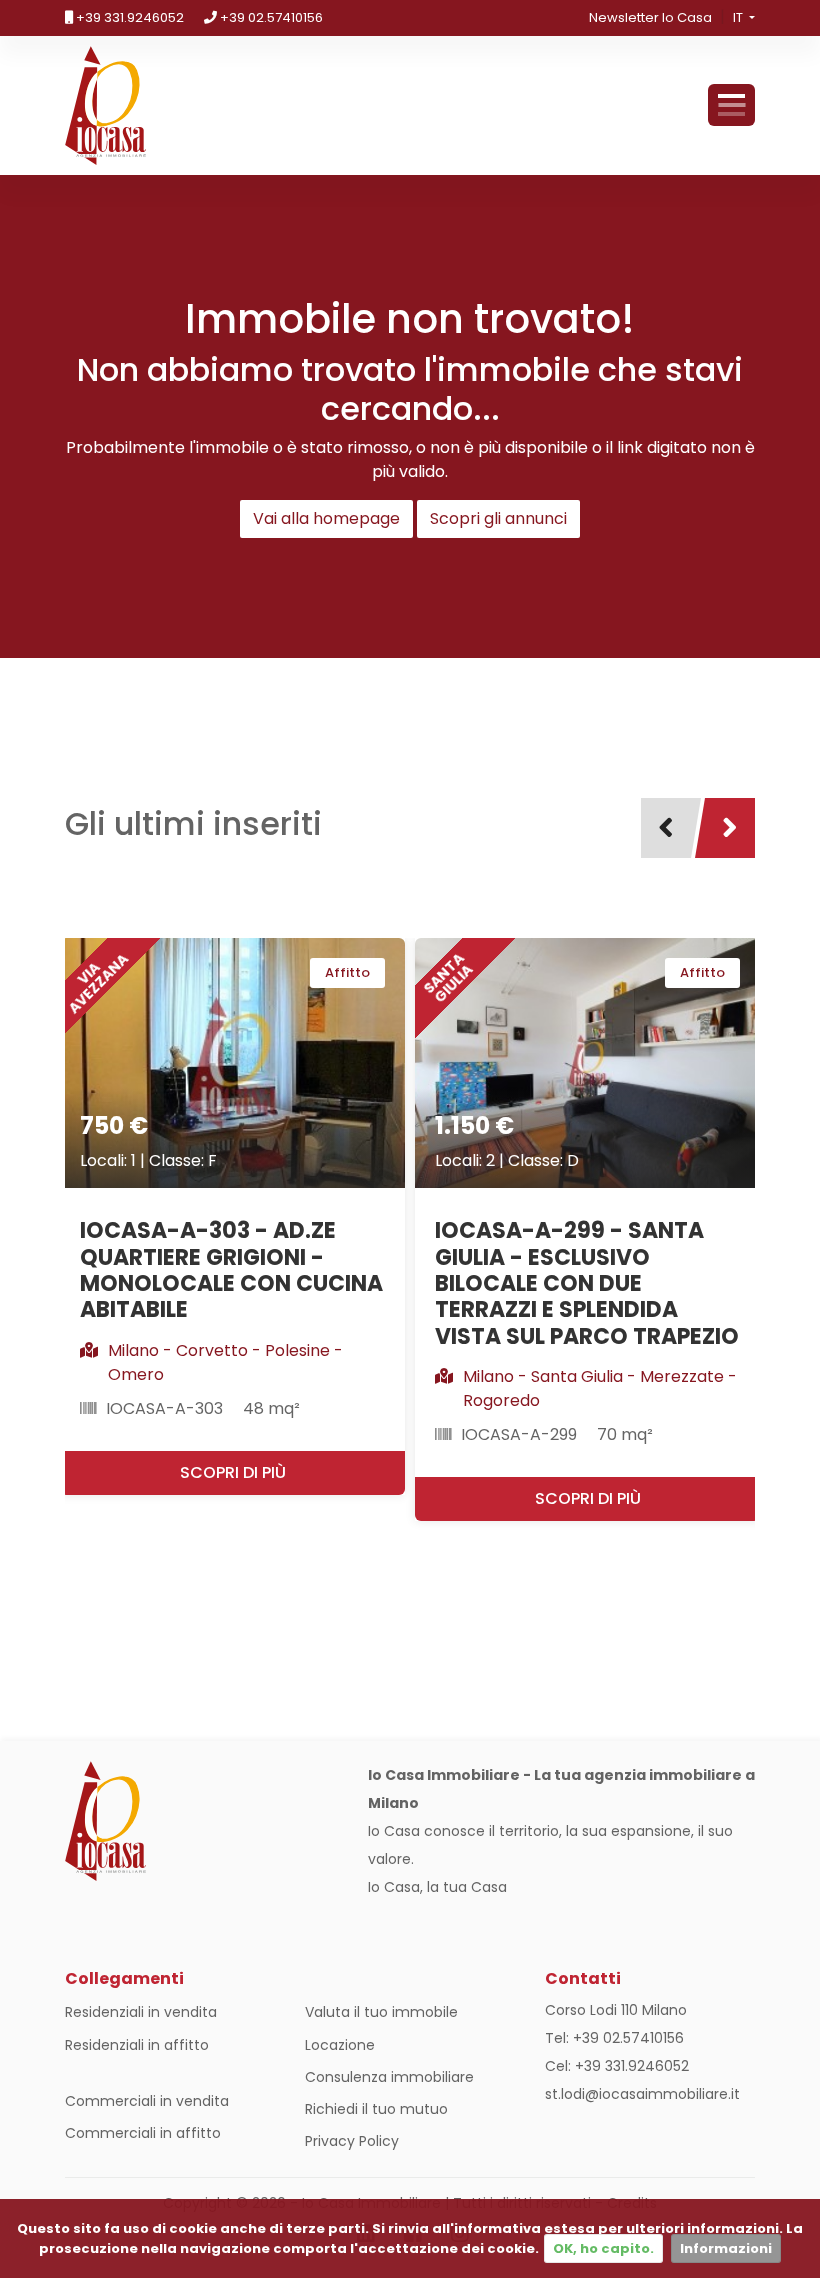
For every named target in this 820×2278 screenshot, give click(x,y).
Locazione (340, 2045)
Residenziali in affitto (137, 2045)
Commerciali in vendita (147, 2101)
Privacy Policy (352, 2141)
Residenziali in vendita (141, 2012)
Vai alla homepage (326, 518)
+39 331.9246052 (128, 17)
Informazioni (726, 2248)
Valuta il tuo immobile (381, 2012)
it (739, 17)
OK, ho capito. (603, 2248)
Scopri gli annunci (498, 518)
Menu (731, 105)
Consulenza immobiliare (389, 2077)
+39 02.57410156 (270, 17)
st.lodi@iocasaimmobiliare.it (642, 2094)
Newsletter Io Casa (650, 17)
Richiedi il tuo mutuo (376, 2109)
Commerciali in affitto (143, 2133)
